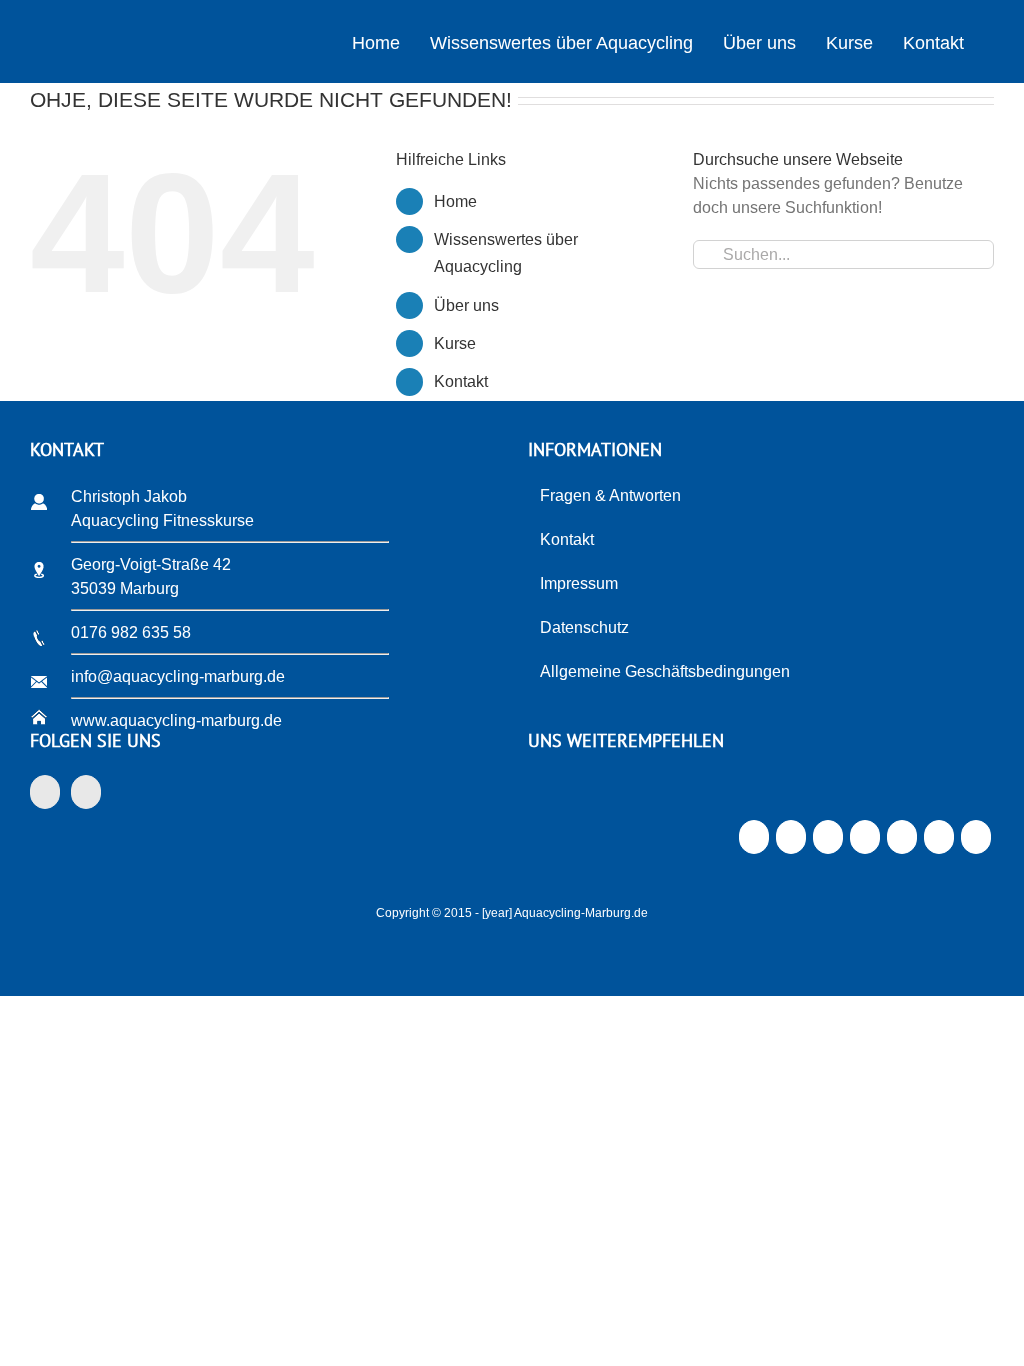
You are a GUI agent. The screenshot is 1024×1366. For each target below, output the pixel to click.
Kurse (455, 343)
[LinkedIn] (827, 842)
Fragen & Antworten (610, 495)
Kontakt (461, 381)
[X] (790, 842)
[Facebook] (45, 792)
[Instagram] (86, 792)
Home (455, 201)
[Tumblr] (864, 842)
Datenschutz (584, 627)
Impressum (579, 583)
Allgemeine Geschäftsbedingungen (665, 671)
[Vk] (938, 842)
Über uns (466, 305)
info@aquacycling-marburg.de (178, 676)
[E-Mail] (975, 842)
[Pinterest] (901, 842)
